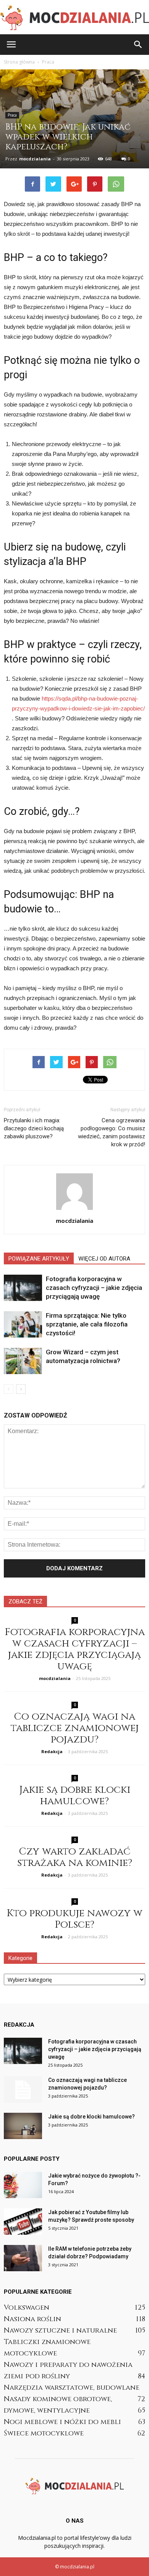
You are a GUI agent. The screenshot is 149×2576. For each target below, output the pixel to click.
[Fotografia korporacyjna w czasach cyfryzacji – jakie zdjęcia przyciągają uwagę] (23, 1288)
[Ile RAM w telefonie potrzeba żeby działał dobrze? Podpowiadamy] (23, 2258)
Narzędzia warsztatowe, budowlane (72, 2388)
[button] (138, 45)
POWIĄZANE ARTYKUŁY (39, 1259)
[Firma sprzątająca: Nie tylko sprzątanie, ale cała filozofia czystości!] (23, 1324)
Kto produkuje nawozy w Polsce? (74, 1919)
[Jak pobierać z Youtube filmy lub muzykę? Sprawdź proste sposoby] (23, 2222)
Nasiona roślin (32, 2319)
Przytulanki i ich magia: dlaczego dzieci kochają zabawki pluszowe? (34, 1128)
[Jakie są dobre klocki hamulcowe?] (23, 2126)
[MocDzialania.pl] (74, 18)
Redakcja (52, 1751)
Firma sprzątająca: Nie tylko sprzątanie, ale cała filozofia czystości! (87, 1324)
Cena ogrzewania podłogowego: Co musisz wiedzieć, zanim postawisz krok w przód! (112, 1132)
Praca (12, 115)
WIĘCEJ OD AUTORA (104, 1259)
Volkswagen (27, 2308)
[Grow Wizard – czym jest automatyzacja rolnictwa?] (23, 1361)
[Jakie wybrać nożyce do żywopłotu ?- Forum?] (23, 2185)
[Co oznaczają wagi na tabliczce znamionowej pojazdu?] (23, 2090)
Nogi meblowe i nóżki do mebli (62, 2422)
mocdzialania (35, 159)
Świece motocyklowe (44, 2433)
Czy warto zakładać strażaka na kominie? (75, 1857)
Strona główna (19, 62)
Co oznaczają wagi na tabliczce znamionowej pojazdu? (75, 1728)
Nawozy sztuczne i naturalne (60, 2330)
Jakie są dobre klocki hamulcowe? (75, 1796)
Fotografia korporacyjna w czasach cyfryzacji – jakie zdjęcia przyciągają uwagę (94, 1288)
